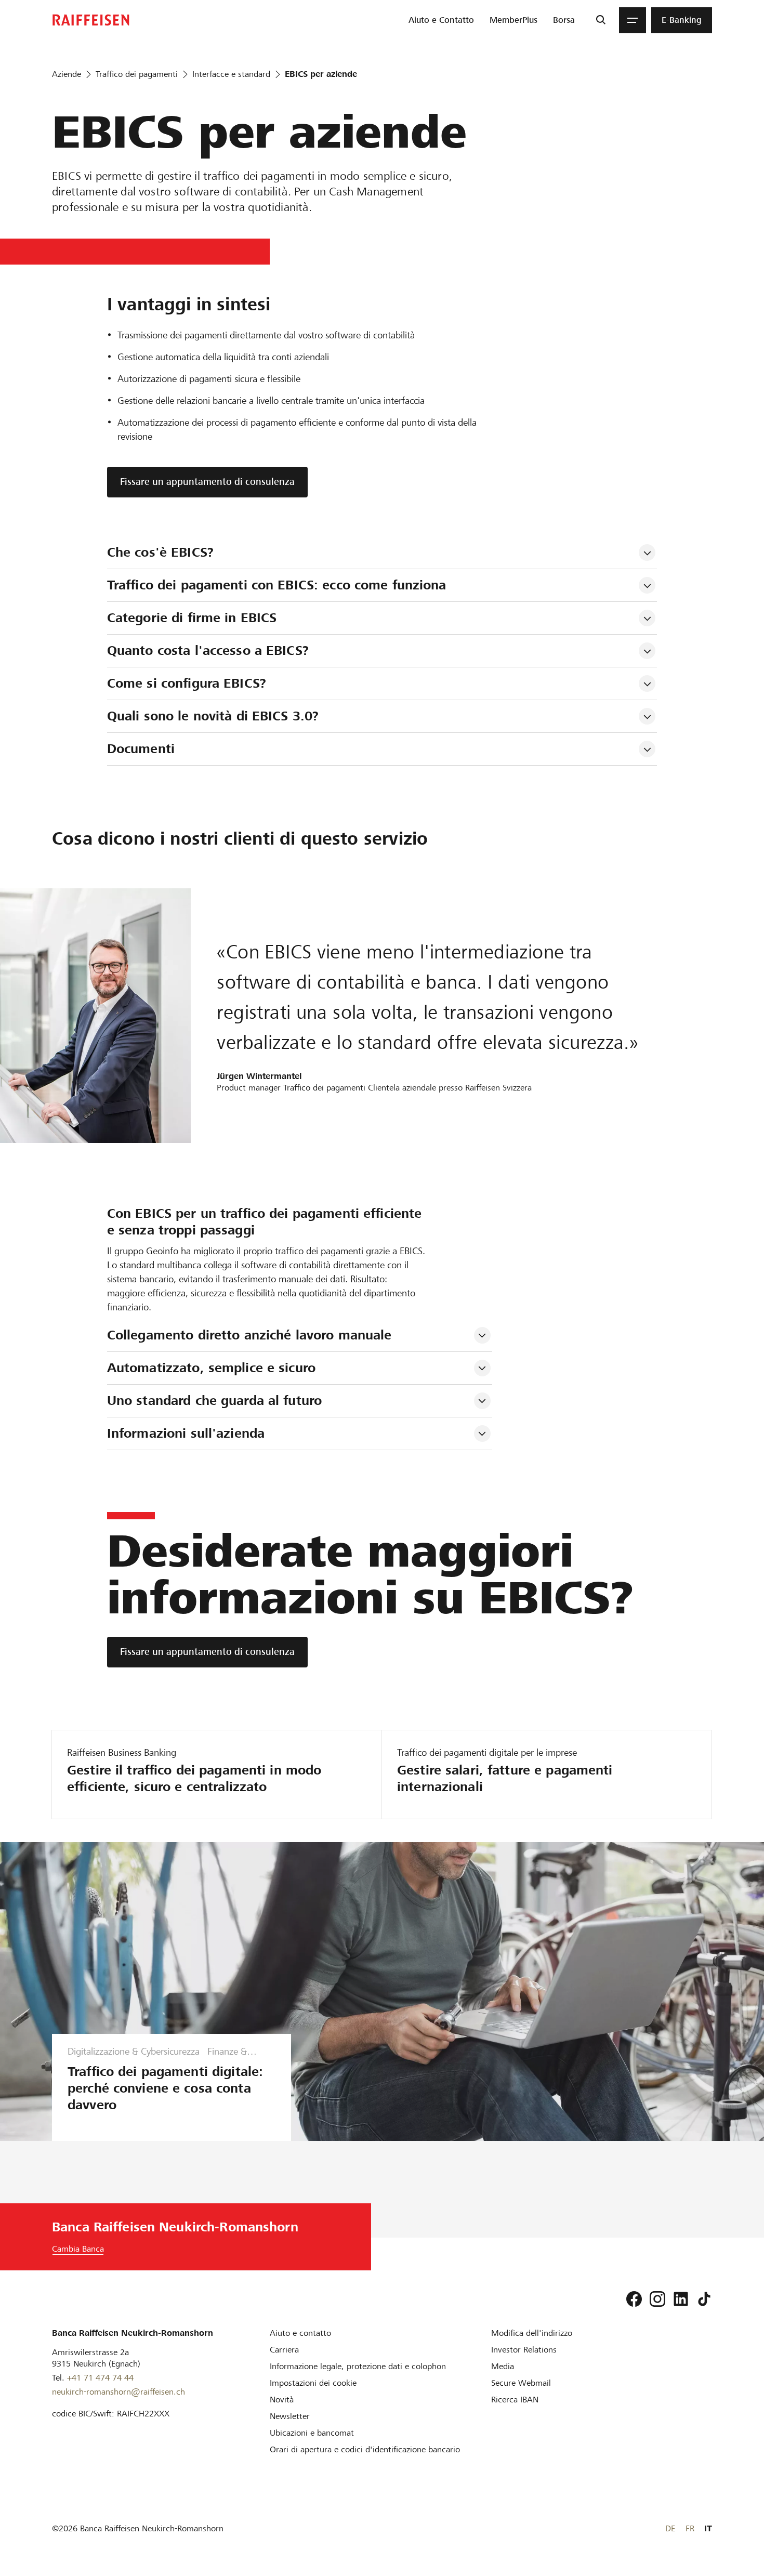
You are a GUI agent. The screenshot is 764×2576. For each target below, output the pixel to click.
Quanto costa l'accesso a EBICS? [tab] (208, 650)
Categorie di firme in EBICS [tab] (192, 618)
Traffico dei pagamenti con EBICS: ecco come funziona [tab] (277, 585)
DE (670, 2528)
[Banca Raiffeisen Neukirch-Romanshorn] (91, 20)
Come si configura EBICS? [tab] (187, 683)
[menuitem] (441, 20)
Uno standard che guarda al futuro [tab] (214, 1401)
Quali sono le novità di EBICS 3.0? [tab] (213, 716)
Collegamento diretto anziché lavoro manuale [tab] (249, 1335)
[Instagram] (657, 2299)
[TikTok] (704, 2299)
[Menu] (633, 20)
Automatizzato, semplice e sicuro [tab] (211, 1368)
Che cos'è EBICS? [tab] (160, 552)
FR (690, 2528)
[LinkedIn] (681, 2299)
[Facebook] (634, 2299)
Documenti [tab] (141, 749)
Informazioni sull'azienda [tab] (186, 1433)
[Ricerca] (601, 20)
